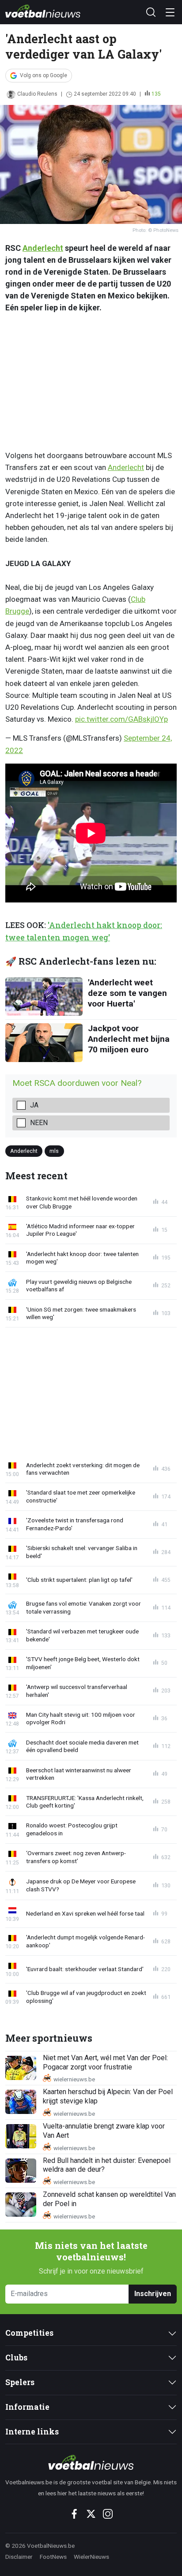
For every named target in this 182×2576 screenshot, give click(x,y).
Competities (29, 2333)
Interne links (32, 2432)
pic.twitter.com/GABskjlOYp (121, 719)
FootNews (53, 2557)
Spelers (20, 2382)
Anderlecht (43, 248)
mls (54, 1151)
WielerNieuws (91, 2557)
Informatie (27, 2407)
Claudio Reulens (37, 94)
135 (156, 94)
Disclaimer (19, 2557)
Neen (39, 1123)
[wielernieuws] (91, 2462)
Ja (34, 1105)
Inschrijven (153, 2294)
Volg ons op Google (44, 75)
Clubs (16, 2358)
